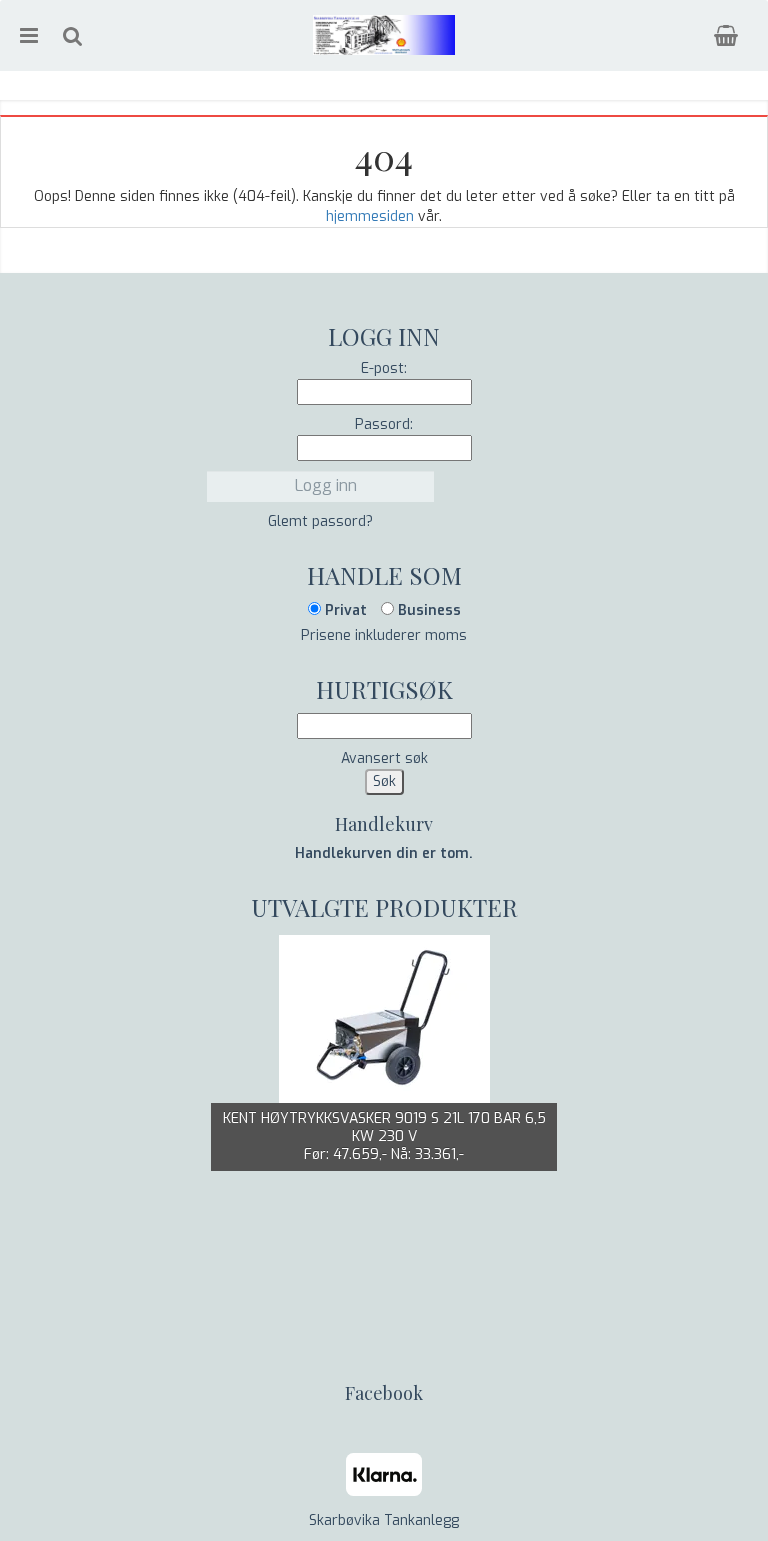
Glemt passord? (320, 521)
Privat (344, 610)
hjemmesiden (370, 216)
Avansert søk (384, 758)
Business (427, 610)
